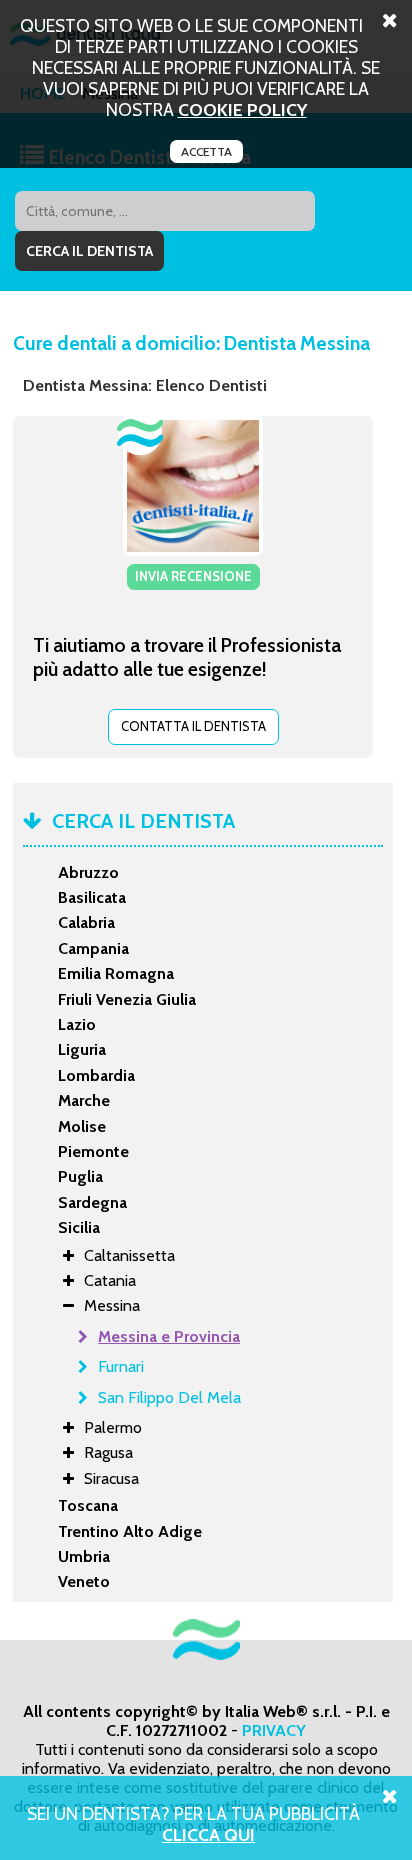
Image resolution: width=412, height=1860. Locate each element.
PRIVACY (274, 1730)
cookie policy (242, 109)
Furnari (121, 1366)
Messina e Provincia (169, 1336)
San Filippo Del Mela (169, 1397)
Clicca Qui (208, 1834)
